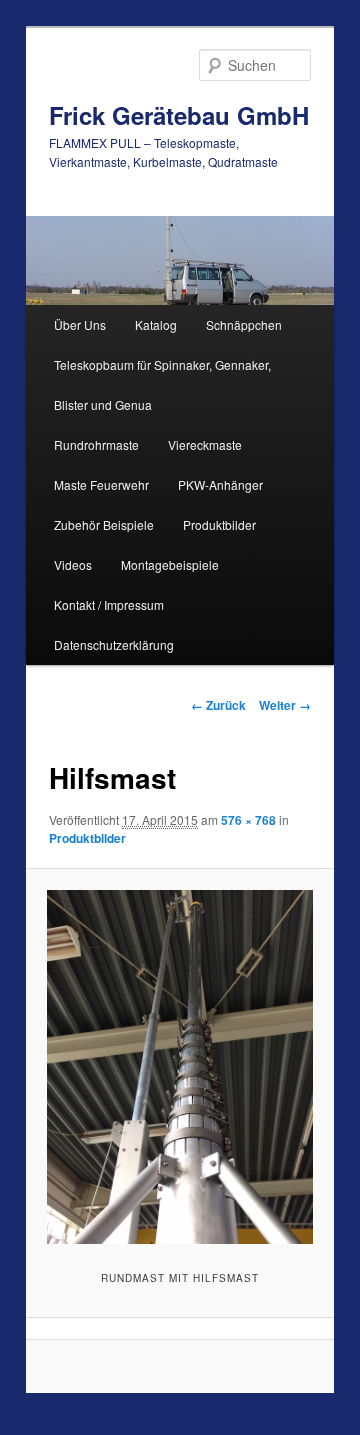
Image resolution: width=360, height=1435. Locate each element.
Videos (73, 564)
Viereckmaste (205, 444)
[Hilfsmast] (179, 1067)
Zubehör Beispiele (104, 524)
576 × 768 (248, 820)
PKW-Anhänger (220, 484)
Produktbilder (219, 524)
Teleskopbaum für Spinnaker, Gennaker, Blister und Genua (162, 384)
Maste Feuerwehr (101, 484)
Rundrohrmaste (96, 444)
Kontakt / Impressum (109, 604)
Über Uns (80, 324)
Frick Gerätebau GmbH (179, 115)
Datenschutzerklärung (114, 644)
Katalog (156, 324)
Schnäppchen (244, 324)
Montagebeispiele (170, 564)
